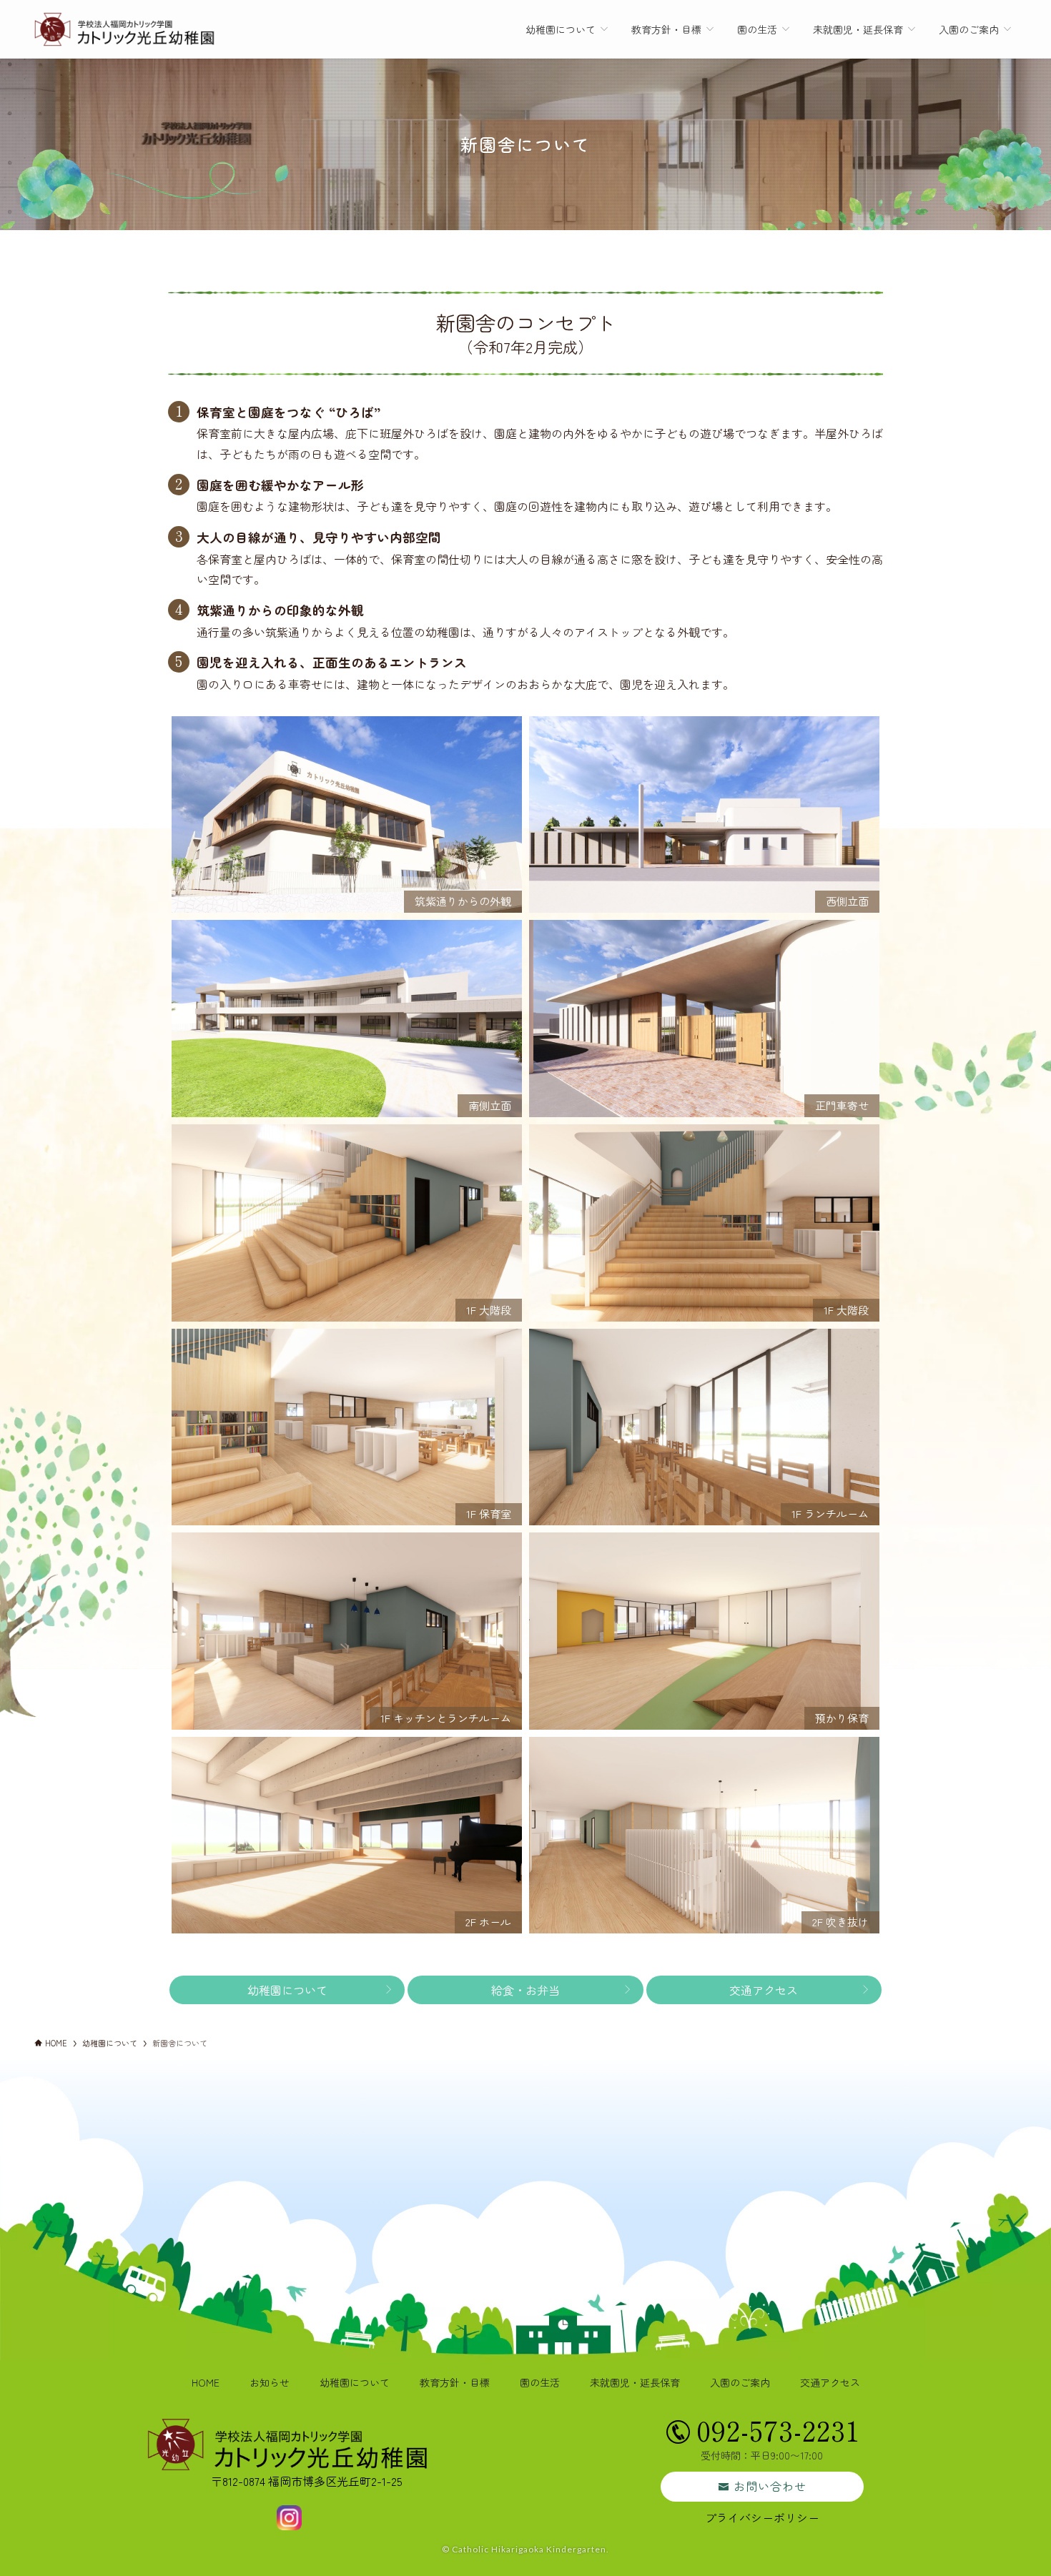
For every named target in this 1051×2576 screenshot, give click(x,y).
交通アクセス (764, 1990)
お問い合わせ (770, 2486)
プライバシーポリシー (762, 2517)
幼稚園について (287, 1990)
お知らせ (270, 2382)
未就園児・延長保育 (635, 2382)
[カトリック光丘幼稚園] (125, 29)
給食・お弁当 (525, 1990)
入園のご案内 (740, 2382)
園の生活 (540, 2382)
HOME (206, 2382)
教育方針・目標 (455, 2382)
